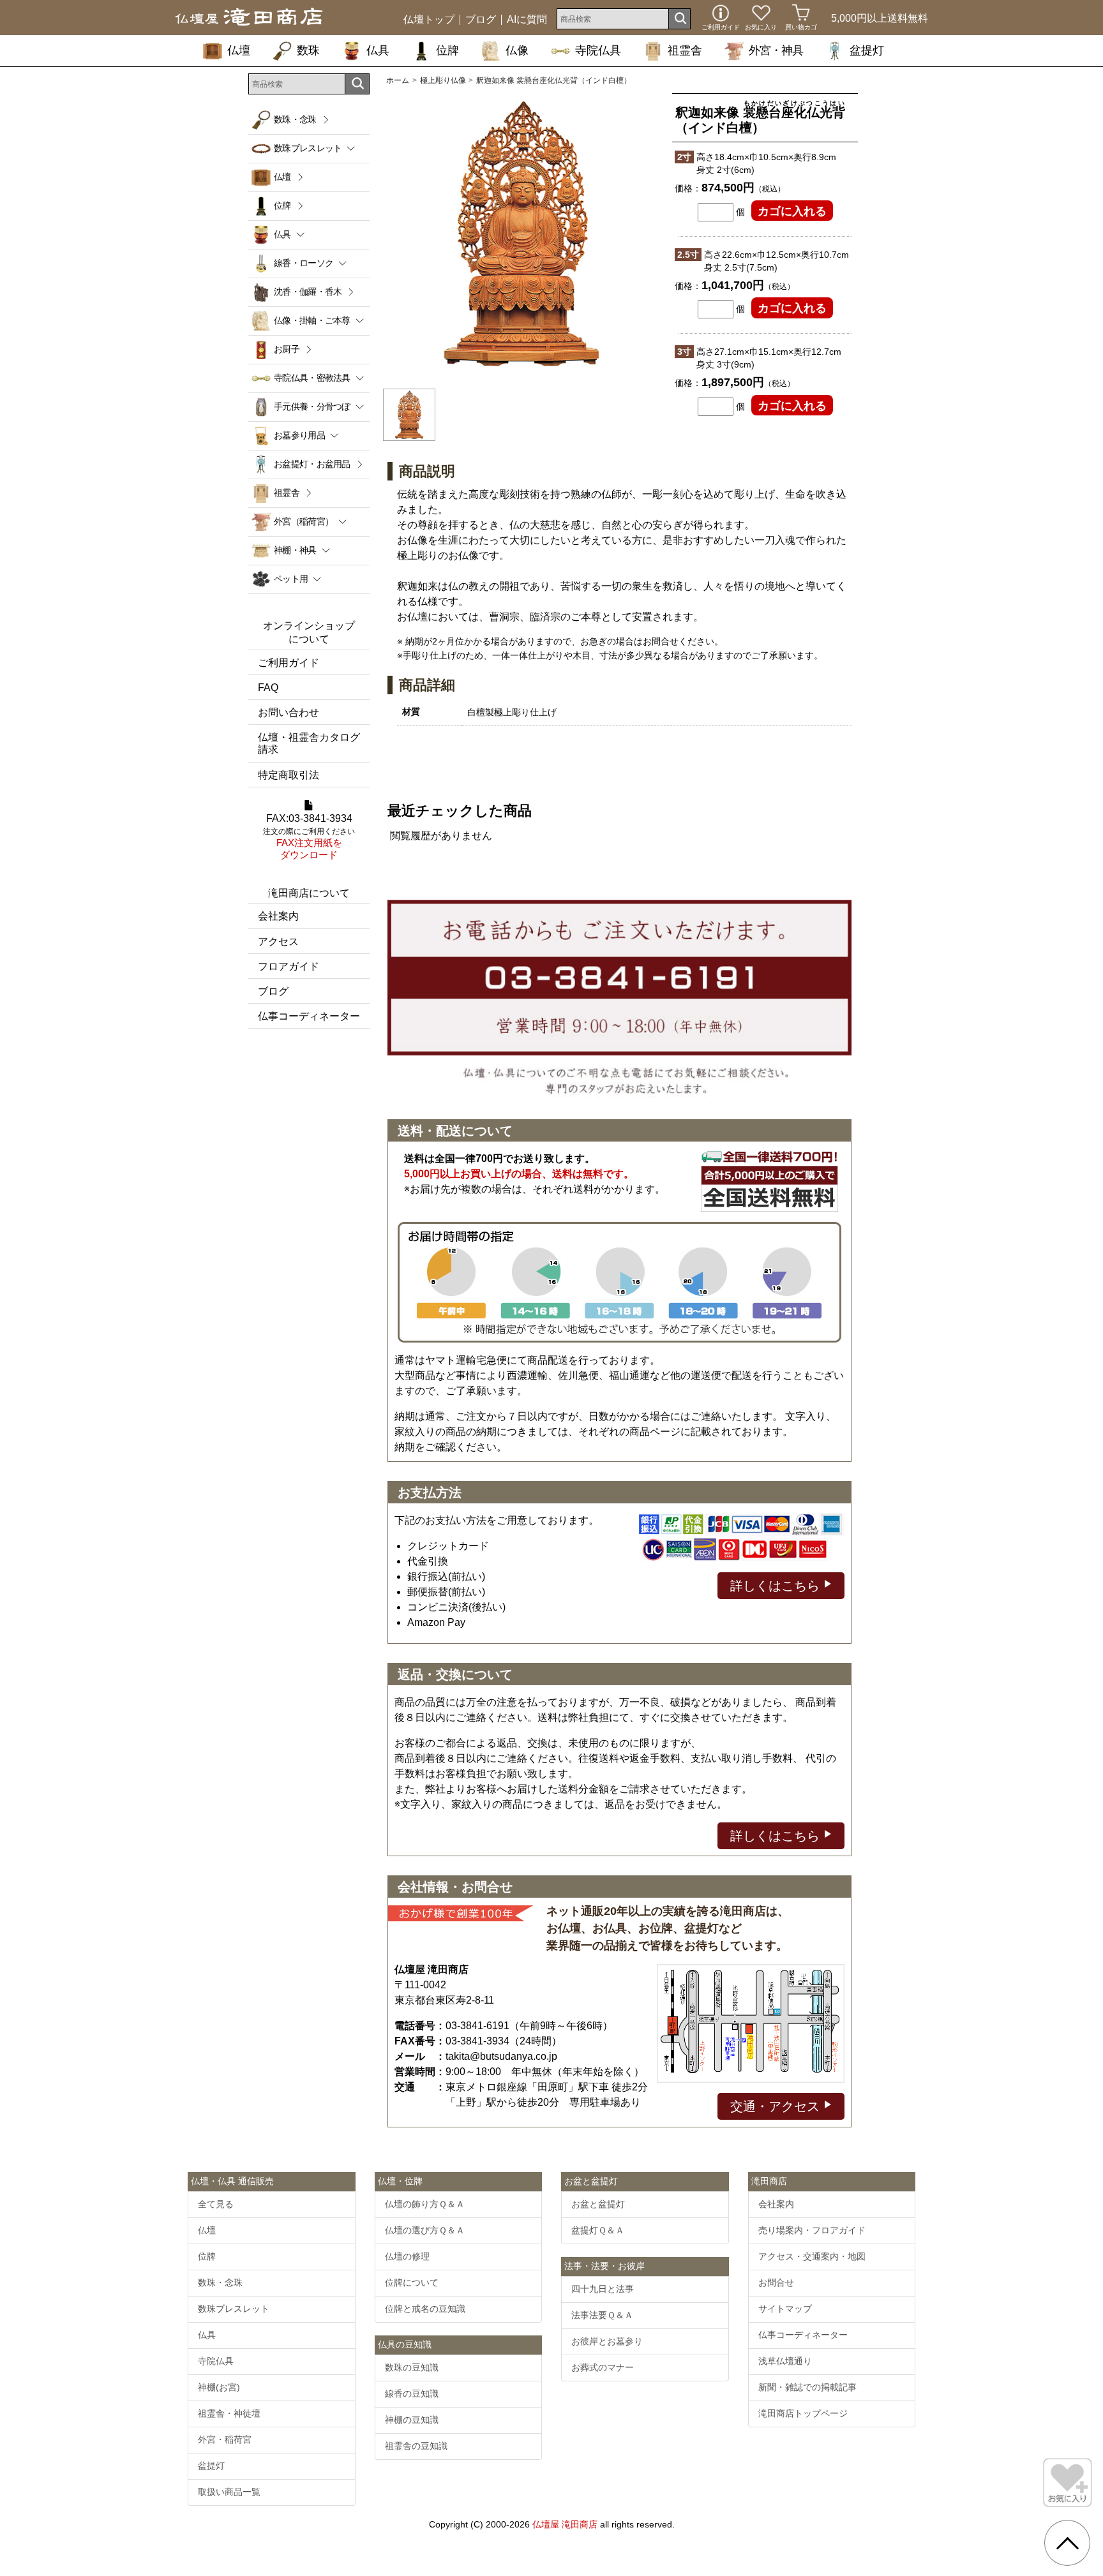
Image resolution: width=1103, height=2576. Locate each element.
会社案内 (278, 916)
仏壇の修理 (407, 2256)
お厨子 (287, 349)
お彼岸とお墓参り (607, 2341)
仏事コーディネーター (309, 1016)
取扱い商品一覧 (229, 2492)
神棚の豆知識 (412, 2420)
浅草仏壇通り (785, 2361)
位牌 (447, 50)
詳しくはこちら (777, 1586)
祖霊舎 (685, 50)
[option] (522, 234)
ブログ (481, 20)
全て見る (216, 2204)
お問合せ (776, 2282)
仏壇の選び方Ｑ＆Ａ (425, 2230)
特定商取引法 (289, 775)
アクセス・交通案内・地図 (812, 2256)
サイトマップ (785, 2309)
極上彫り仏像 (443, 80)
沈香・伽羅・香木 (308, 292)
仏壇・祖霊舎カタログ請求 (309, 743)
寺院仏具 (598, 50)
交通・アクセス (777, 2106)
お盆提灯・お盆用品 (312, 464)
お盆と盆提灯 (598, 2204)
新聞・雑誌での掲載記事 (807, 2387)
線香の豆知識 (412, 2394)
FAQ (268, 688)
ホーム (398, 80)
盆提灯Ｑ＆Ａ (598, 2230)
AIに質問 (527, 20)
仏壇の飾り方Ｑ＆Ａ (425, 2204)
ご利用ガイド (289, 663)
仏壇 (239, 50)
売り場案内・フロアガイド (812, 2230)
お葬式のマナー (603, 2367)
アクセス (278, 942)
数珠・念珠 (295, 119)
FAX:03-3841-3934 (309, 837)
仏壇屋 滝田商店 (565, 2524)
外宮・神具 (776, 50)
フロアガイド (289, 966)
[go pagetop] (1067, 2543)
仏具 (378, 50)
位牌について (412, 2282)
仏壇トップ (429, 20)
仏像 (517, 50)
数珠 (308, 50)
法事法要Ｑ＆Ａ (602, 2315)
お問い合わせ (289, 712)
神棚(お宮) (219, 2387)
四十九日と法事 (603, 2289)
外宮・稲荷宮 (225, 2439)
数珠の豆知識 (412, 2367)
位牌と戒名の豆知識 (425, 2309)
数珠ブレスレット (234, 2309)
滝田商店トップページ (803, 2413)
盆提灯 (867, 50)
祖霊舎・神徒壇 (229, 2413)
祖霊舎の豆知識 (416, 2446)
